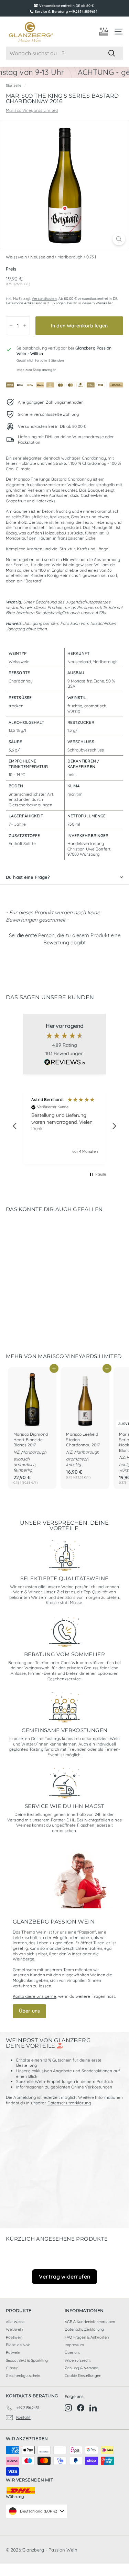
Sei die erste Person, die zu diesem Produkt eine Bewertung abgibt (65, 939)
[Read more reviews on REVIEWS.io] (65, 1063)
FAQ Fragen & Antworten (87, 2337)
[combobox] (64, 53)
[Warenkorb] (104, 32)
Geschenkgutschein (23, 2376)
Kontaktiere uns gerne (35, 1996)
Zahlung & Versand (82, 2368)
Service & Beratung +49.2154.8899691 (66, 12)
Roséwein (14, 2337)
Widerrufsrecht (78, 2360)
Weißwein (14, 2329)
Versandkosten (44, 299)
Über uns (29, 2011)
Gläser (12, 2368)
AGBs (100, 613)
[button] (64, 938)
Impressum (74, 2345)
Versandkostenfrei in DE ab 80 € (66, 6)
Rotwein (13, 2352)
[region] (64, 1126)
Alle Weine (15, 2322)
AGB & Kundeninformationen (90, 2322)
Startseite (14, 85)
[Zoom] (119, 239)
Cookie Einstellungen (83, 2376)
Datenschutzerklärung (69, 2103)
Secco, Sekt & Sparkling (27, 2360)
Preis (11, 269)
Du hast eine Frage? (28, 877)
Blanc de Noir (18, 2345)
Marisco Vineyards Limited (32, 110)
